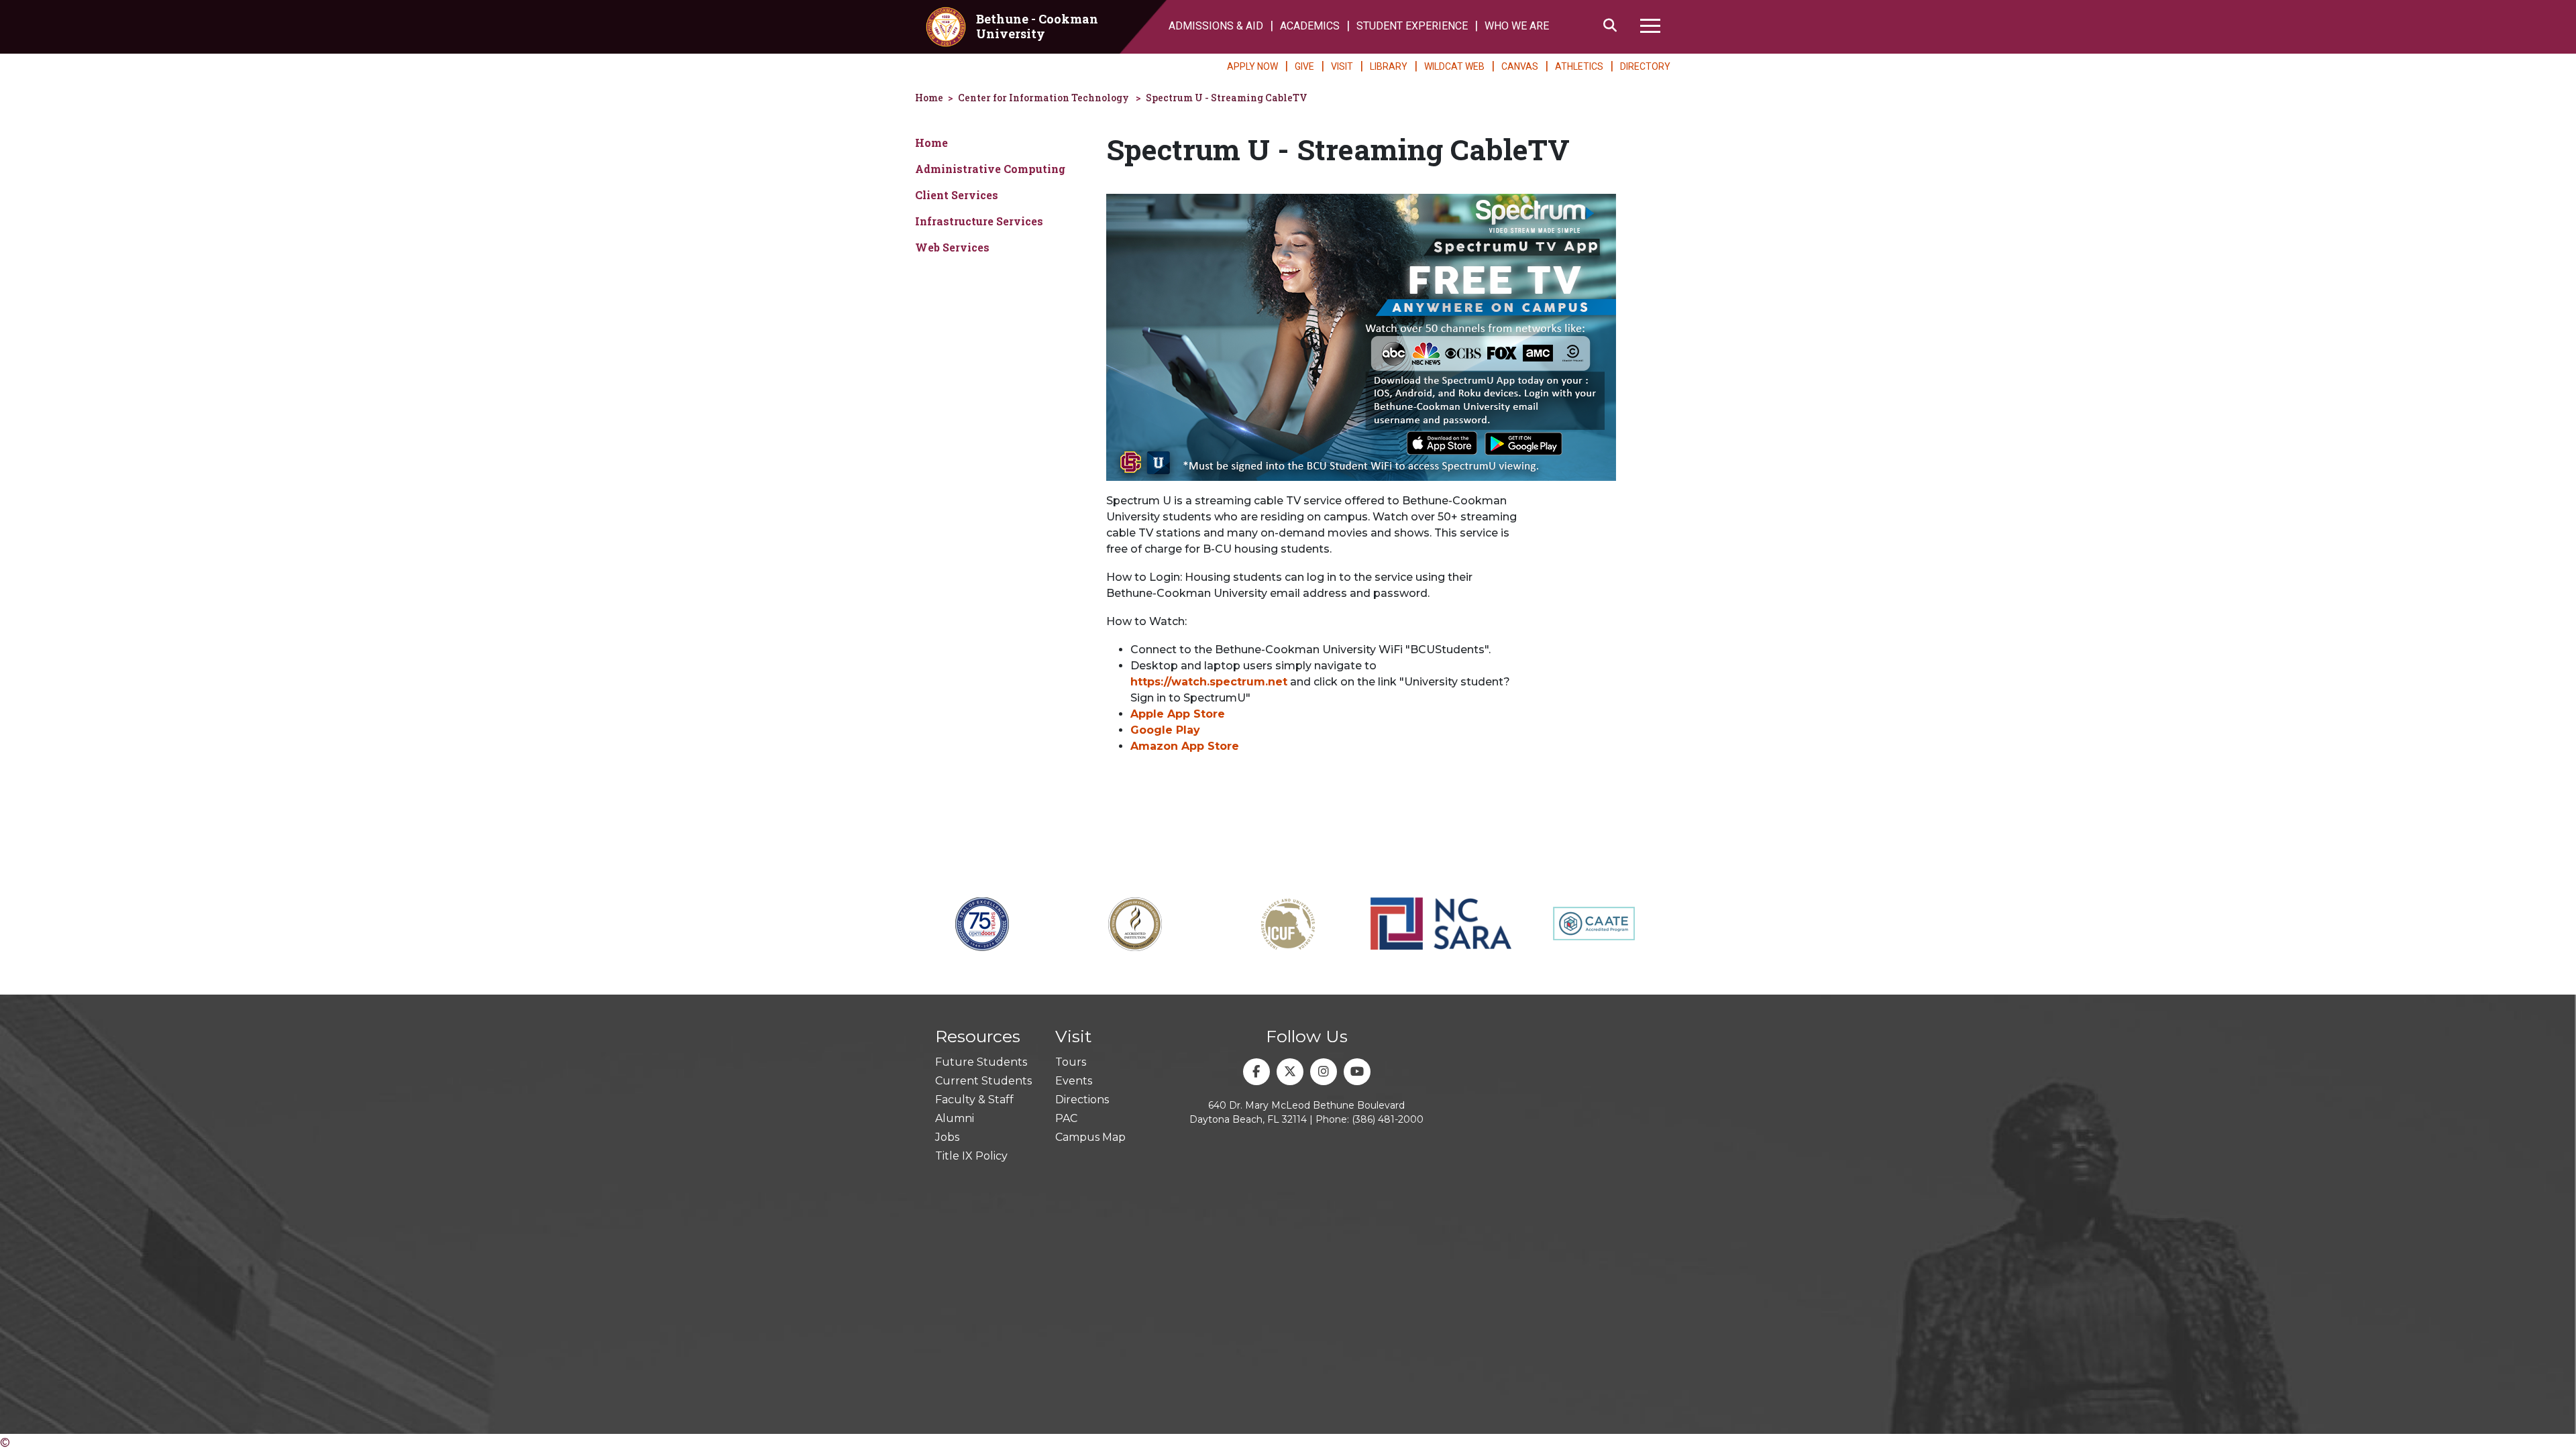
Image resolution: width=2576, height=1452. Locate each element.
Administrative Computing (990, 169)
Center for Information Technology (1043, 98)
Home (929, 98)
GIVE (1304, 66)
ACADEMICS (1310, 26)
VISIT (1342, 66)
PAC (1066, 1118)
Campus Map (1090, 1137)
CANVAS (1520, 66)
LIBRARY (1389, 66)
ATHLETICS (1579, 66)
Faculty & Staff (974, 1100)
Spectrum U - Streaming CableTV (1227, 98)
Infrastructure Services (979, 221)
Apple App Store (1178, 714)
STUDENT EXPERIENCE (1412, 26)
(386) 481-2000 (1388, 1119)
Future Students (981, 1062)
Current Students (983, 1081)
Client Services (957, 195)
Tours (1071, 1062)
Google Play (1165, 730)
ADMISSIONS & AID (1216, 26)
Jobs (947, 1137)
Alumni (955, 1118)
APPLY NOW (1252, 66)
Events (1074, 1081)
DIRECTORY (1645, 66)
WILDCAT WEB (1454, 66)
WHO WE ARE (1517, 26)
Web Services (952, 247)
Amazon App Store (1185, 746)
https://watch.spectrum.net (1209, 682)
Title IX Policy (971, 1156)
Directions (1082, 1100)
